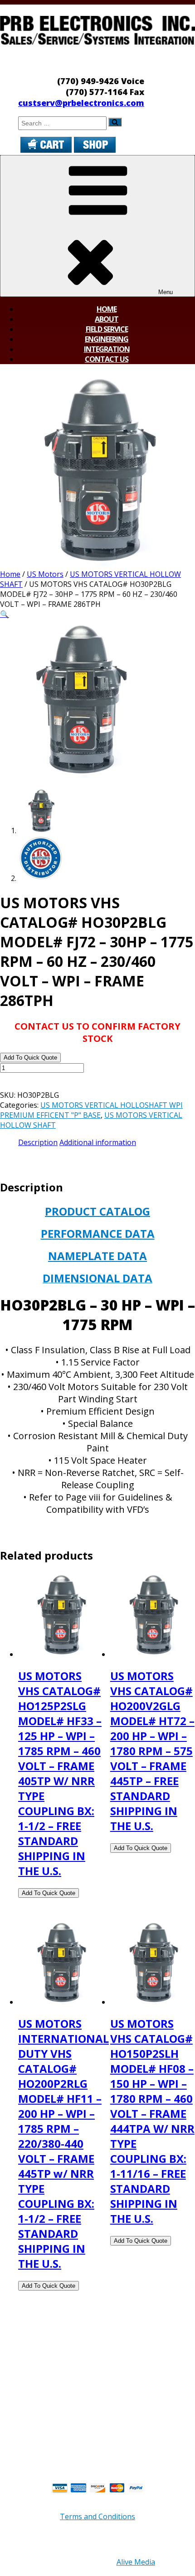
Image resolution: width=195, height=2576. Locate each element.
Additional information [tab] (98, 1142)
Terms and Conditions (97, 2516)
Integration (107, 349)
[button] (5, 614)
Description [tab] (38, 1142)
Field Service (107, 329)
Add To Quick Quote (30, 1058)
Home (107, 309)
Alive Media (136, 2562)
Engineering (107, 339)
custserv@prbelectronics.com (81, 103)
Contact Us (107, 359)
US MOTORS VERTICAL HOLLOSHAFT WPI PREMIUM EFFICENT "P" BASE (91, 1110)
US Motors (45, 574)
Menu (166, 292)
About (107, 319)
